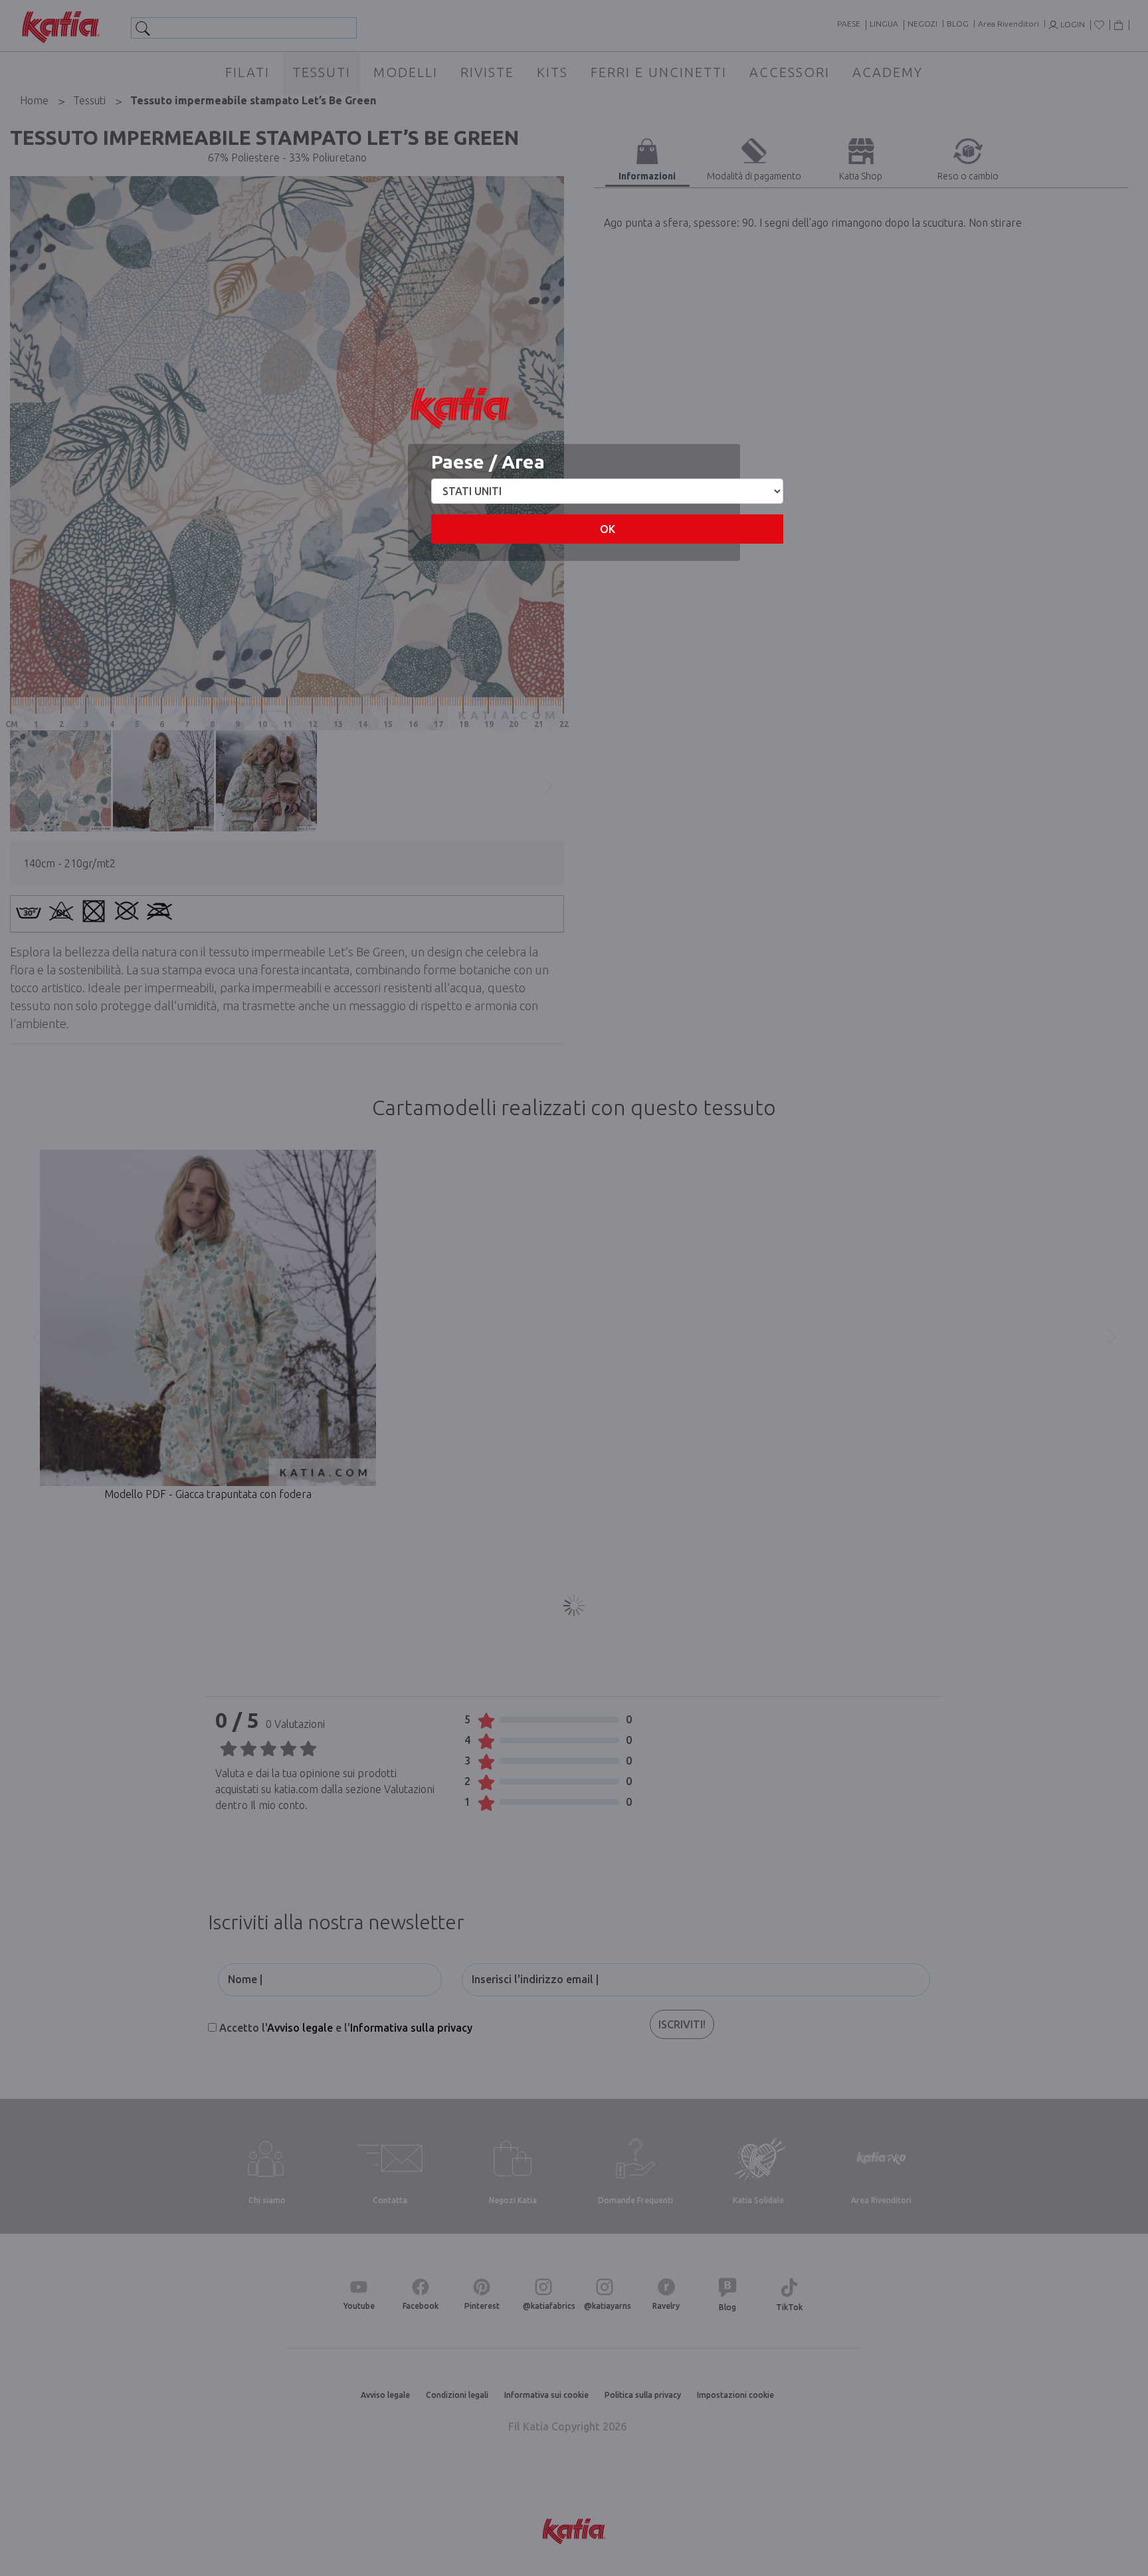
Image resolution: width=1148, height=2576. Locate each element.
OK (608, 529)
